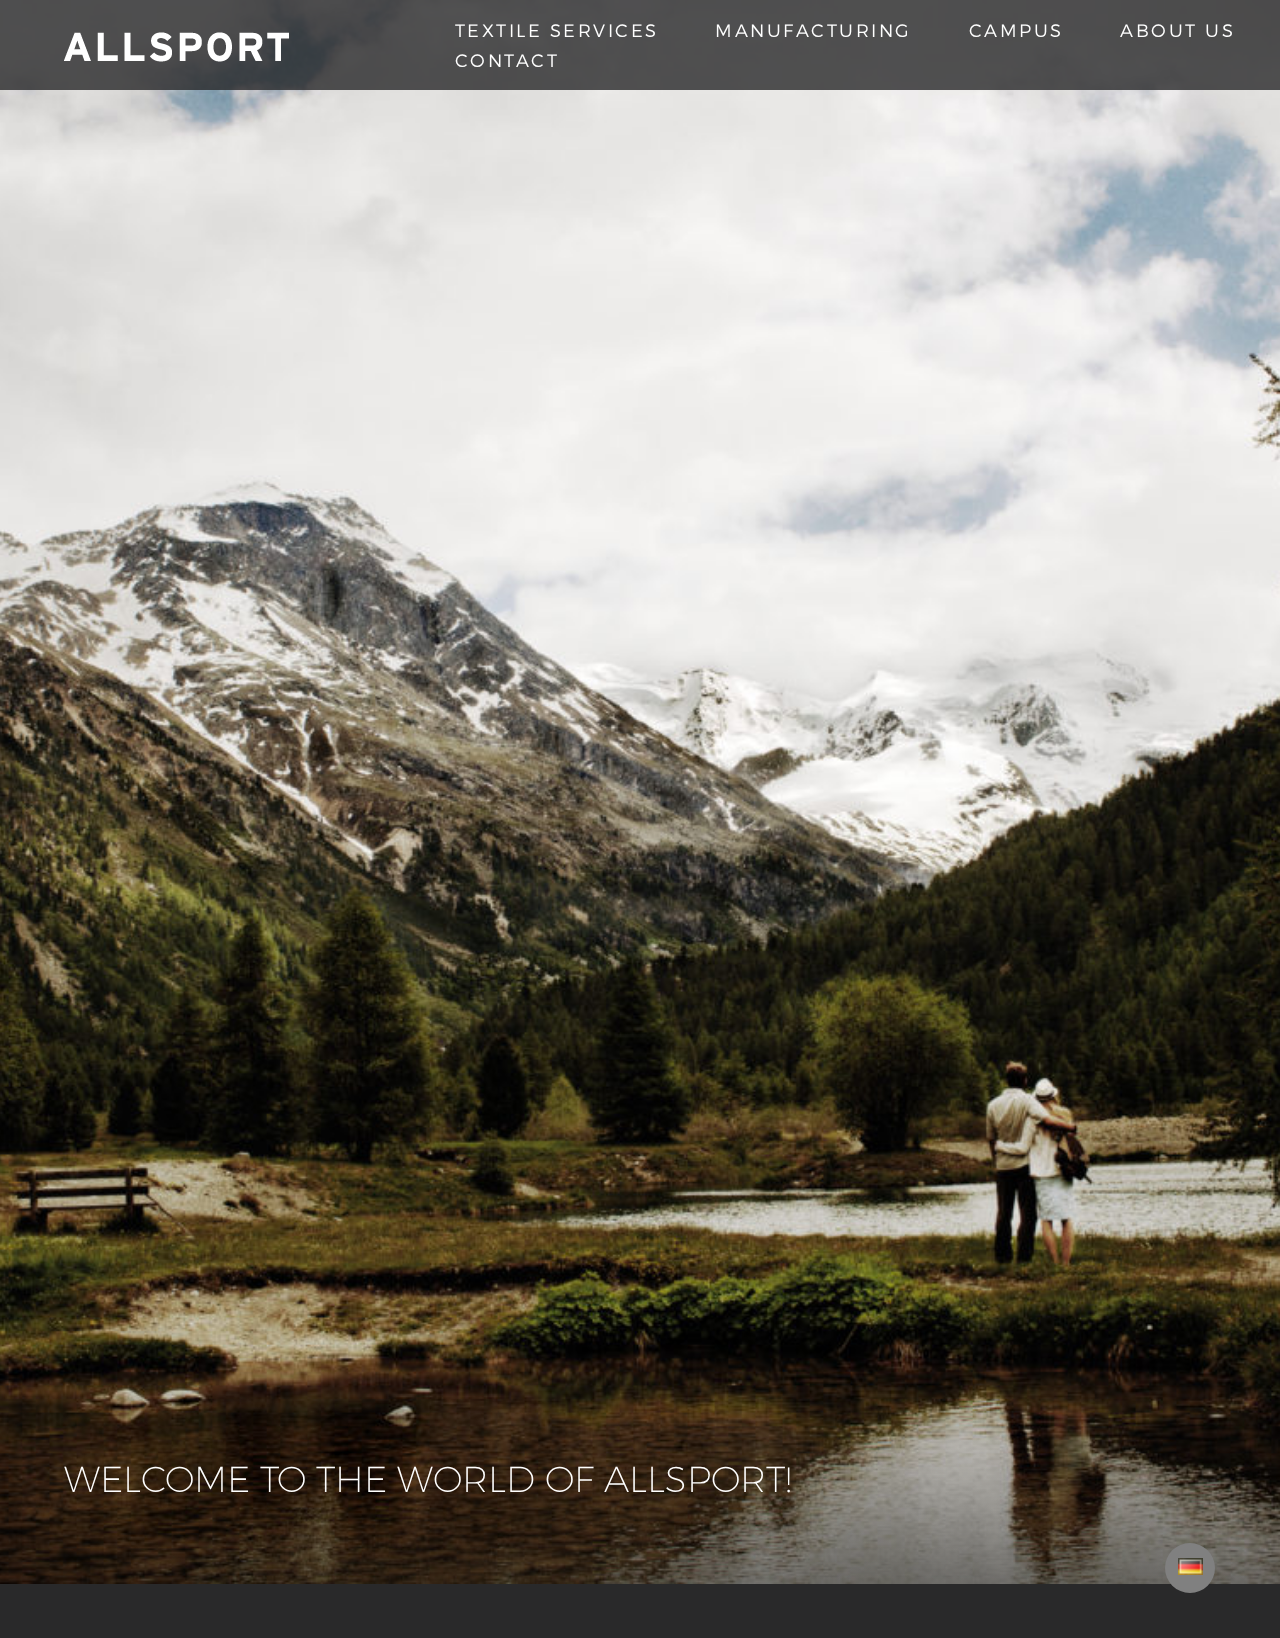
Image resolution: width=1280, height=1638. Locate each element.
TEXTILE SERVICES (557, 29)
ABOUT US (1177, 29)
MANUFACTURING (813, 29)
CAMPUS (1016, 29)
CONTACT (507, 59)
